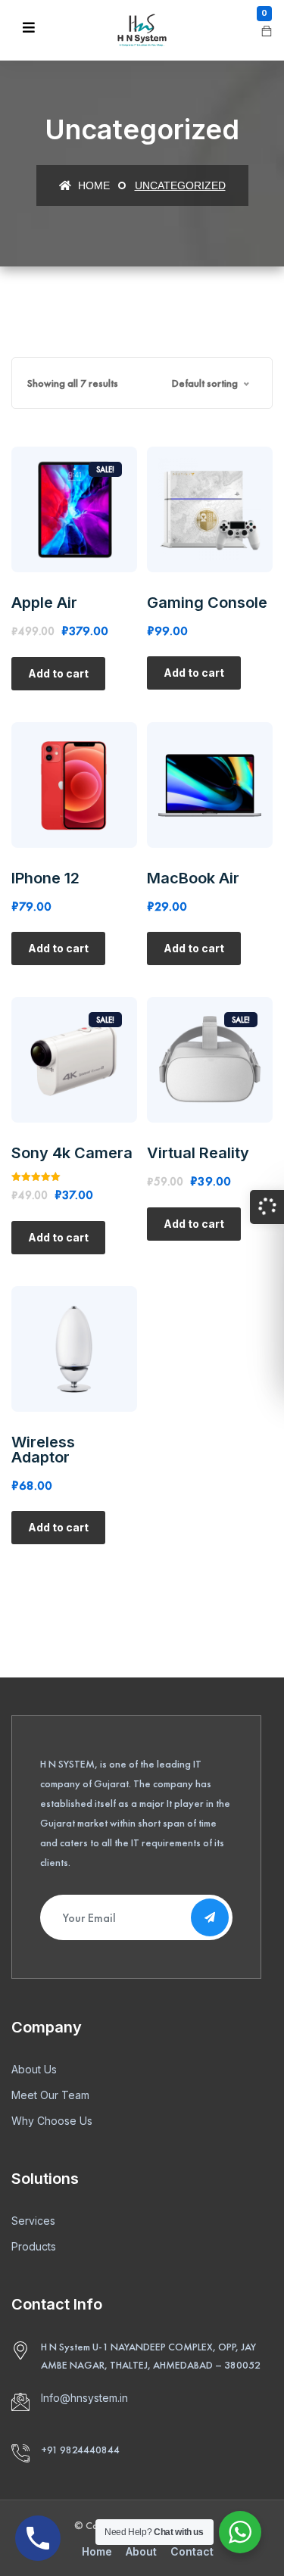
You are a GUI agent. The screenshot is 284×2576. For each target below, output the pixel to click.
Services (33, 2221)
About (141, 2551)
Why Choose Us (52, 2121)
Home (92, 185)
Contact (192, 2551)
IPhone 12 (45, 878)
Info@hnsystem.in (84, 2398)
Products (34, 2246)
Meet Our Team (50, 2095)
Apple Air (44, 603)
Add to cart (58, 673)
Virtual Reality (198, 1153)
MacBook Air (193, 878)
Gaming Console (207, 603)
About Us (34, 2069)
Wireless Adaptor (43, 1450)
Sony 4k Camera (72, 1153)
